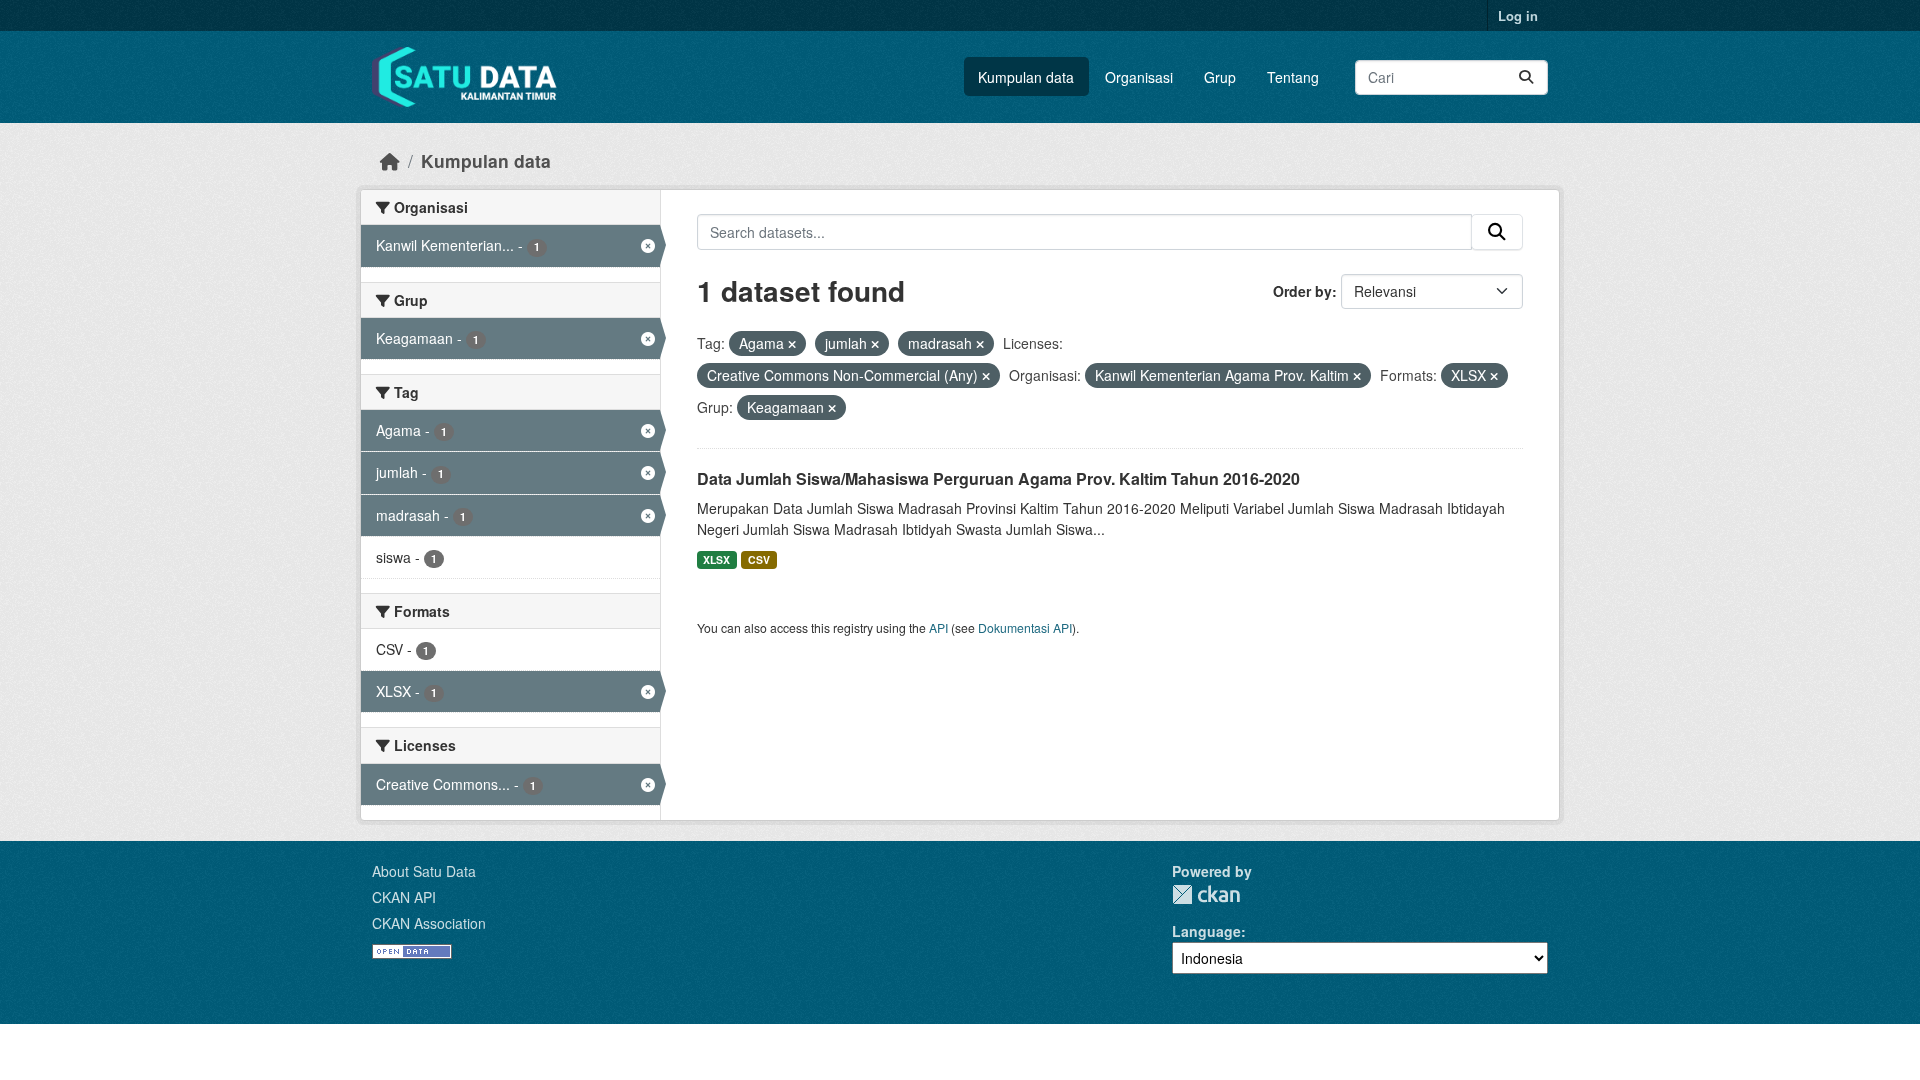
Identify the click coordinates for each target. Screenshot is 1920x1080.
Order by (1302, 291)
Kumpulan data (1026, 77)
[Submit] (1526, 77)
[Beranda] (390, 160)
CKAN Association (429, 923)
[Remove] (792, 344)
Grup (1220, 77)
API (938, 627)
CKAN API (404, 897)
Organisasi (1139, 77)
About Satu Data (424, 871)
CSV (759, 559)
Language (1206, 931)
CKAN (1206, 894)
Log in (1518, 15)
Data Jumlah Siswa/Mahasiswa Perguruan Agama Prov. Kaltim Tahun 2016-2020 (998, 478)
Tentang (1293, 77)
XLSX (716, 559)
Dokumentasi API (1025, 627)
